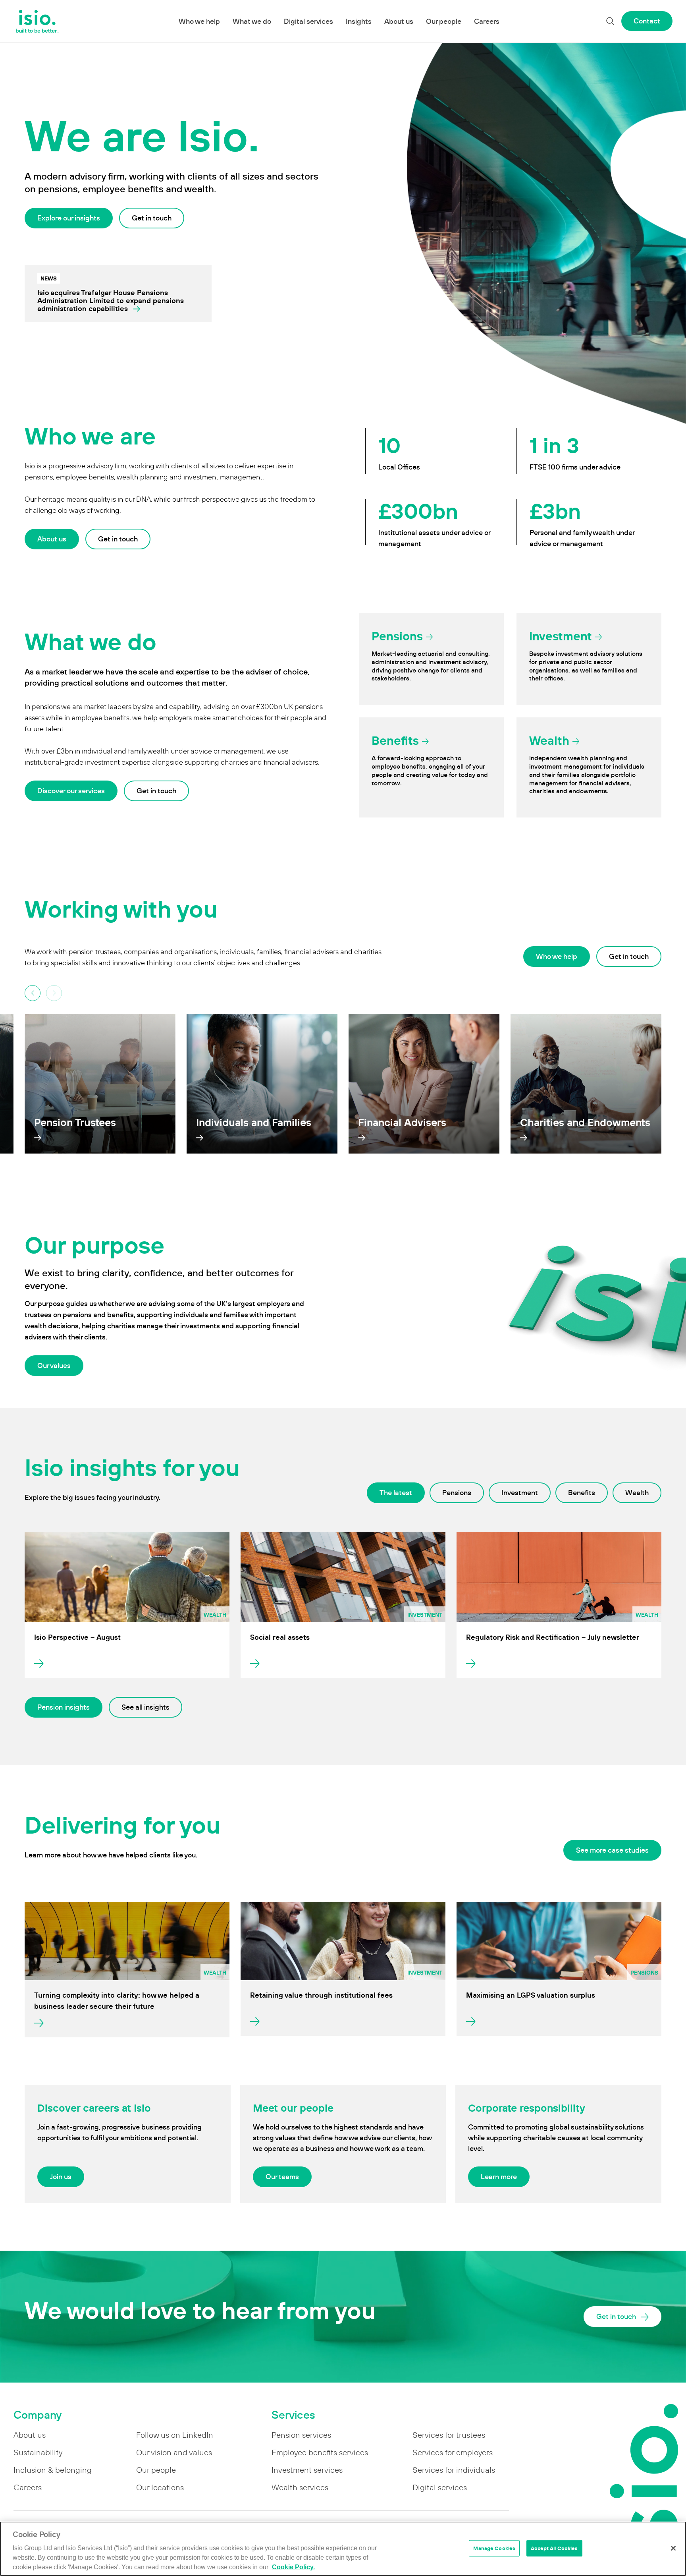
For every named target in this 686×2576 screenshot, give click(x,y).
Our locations (160, 2487)
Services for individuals (454, 2470)
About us (399, 21)
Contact (647, 21)
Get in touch (152, 218)
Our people (444, 21)
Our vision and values (174, 2452)
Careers (487, 21)
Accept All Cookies (554, 2548)
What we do (252, 21)
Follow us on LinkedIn (175, 2435)
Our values (54, 1365)
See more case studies (612, 1850)
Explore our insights (69, 218)
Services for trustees (449, 2435)
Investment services (307, 2470)
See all (145, 1707)
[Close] (673, 2548)
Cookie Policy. (293, 2567)
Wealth (637, 1493)
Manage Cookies (494, 2548)
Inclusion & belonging (53, 2470)
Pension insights (64, 1707)
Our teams (282, 2177)
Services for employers (453, 2452)
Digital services (308, 21)
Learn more (499, 2177)
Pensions (457, 1493)
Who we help (199, 21)
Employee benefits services (320, 2452)
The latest (396, 1493)
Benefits (582, 1493)
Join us (61, 2177)
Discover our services (71, 791)
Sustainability (38, 2452)
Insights (359, 21)
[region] (343, 2549)
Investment (520, 1493)
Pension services (301, 2435)
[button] (54, 993)
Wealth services (300, 2487)
